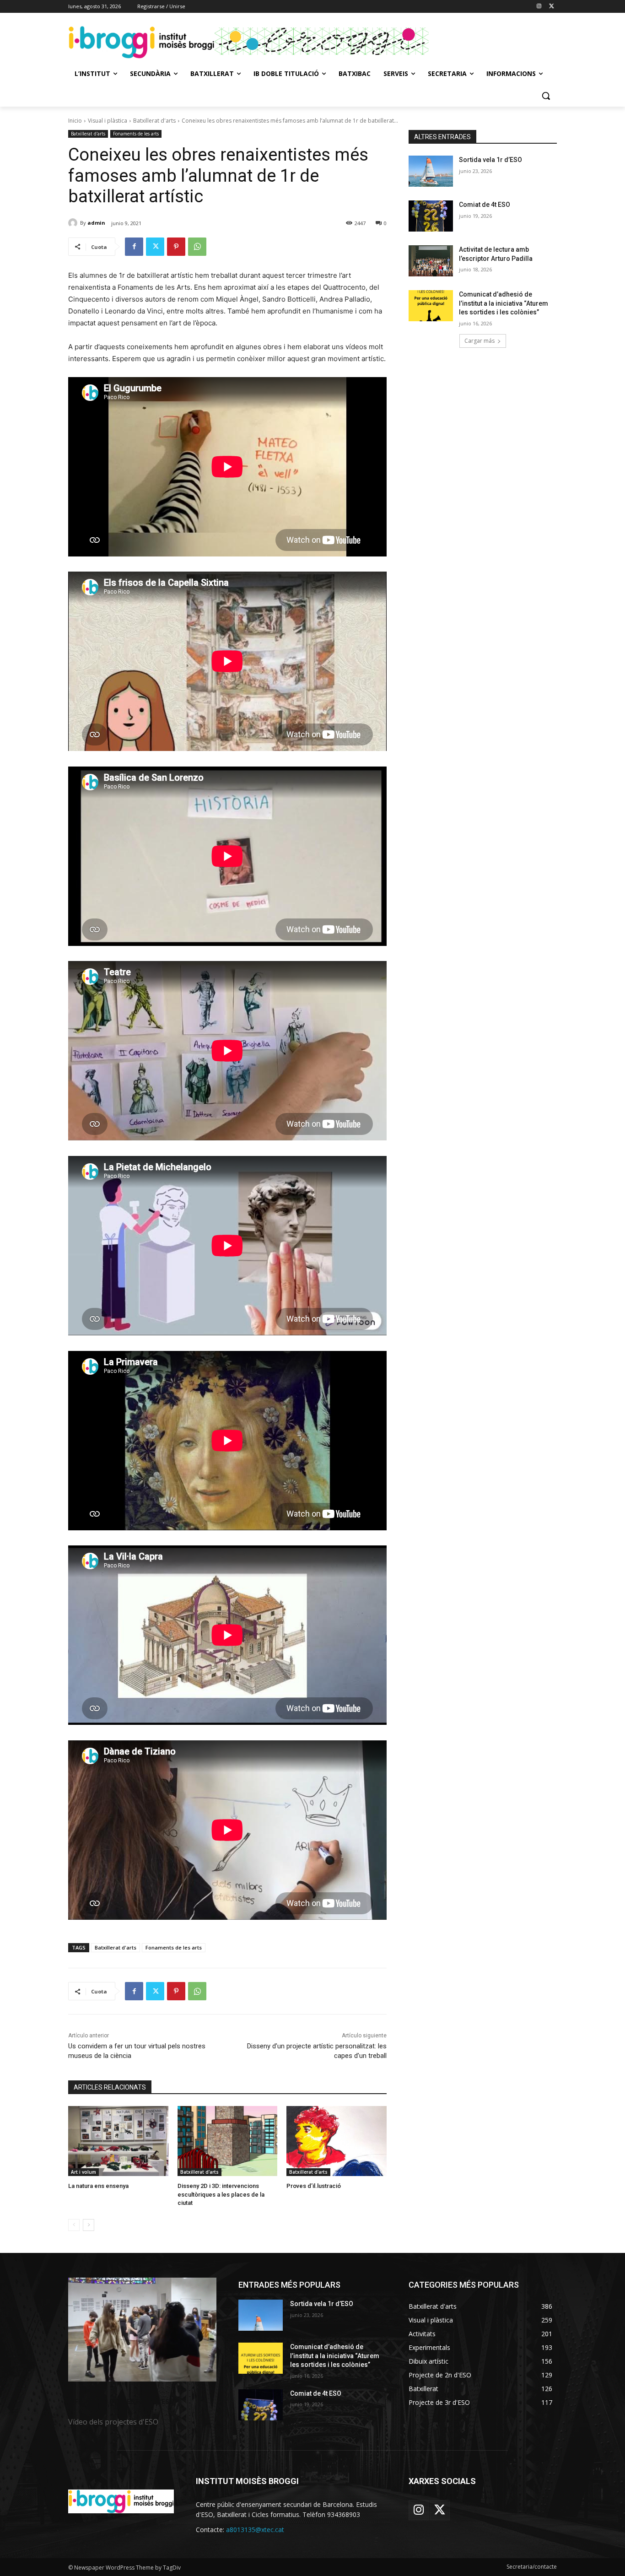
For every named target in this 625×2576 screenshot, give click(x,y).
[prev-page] (74, 2225)
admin (96, 223)
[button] (546, 96)
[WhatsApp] (197, 247)
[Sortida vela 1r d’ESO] (431, 171)
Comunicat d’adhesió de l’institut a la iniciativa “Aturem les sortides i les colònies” (504, 303)
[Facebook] (134, 247)
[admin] (74, 223)
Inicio (75, 121)
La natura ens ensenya (98, 2186)
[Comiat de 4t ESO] (431, 216)
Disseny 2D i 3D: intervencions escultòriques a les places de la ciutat (221, 2194)
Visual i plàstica (108, 121)
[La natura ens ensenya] (118, 2141)
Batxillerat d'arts (154, 121)
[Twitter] (552, 7)
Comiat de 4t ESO (485, 205)
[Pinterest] (176, 247)
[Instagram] (539, 7)
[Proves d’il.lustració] (337, 2141)
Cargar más (480, 341)
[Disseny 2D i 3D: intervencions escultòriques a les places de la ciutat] (228, 2141)
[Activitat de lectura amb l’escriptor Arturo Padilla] (431, 261)
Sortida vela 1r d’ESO (490, 160)
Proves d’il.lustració (314, 2186)
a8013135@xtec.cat (255, 2530)
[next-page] (89, 2225)
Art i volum (84, 2172)
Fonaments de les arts (136, 134)
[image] (142, 2330)
